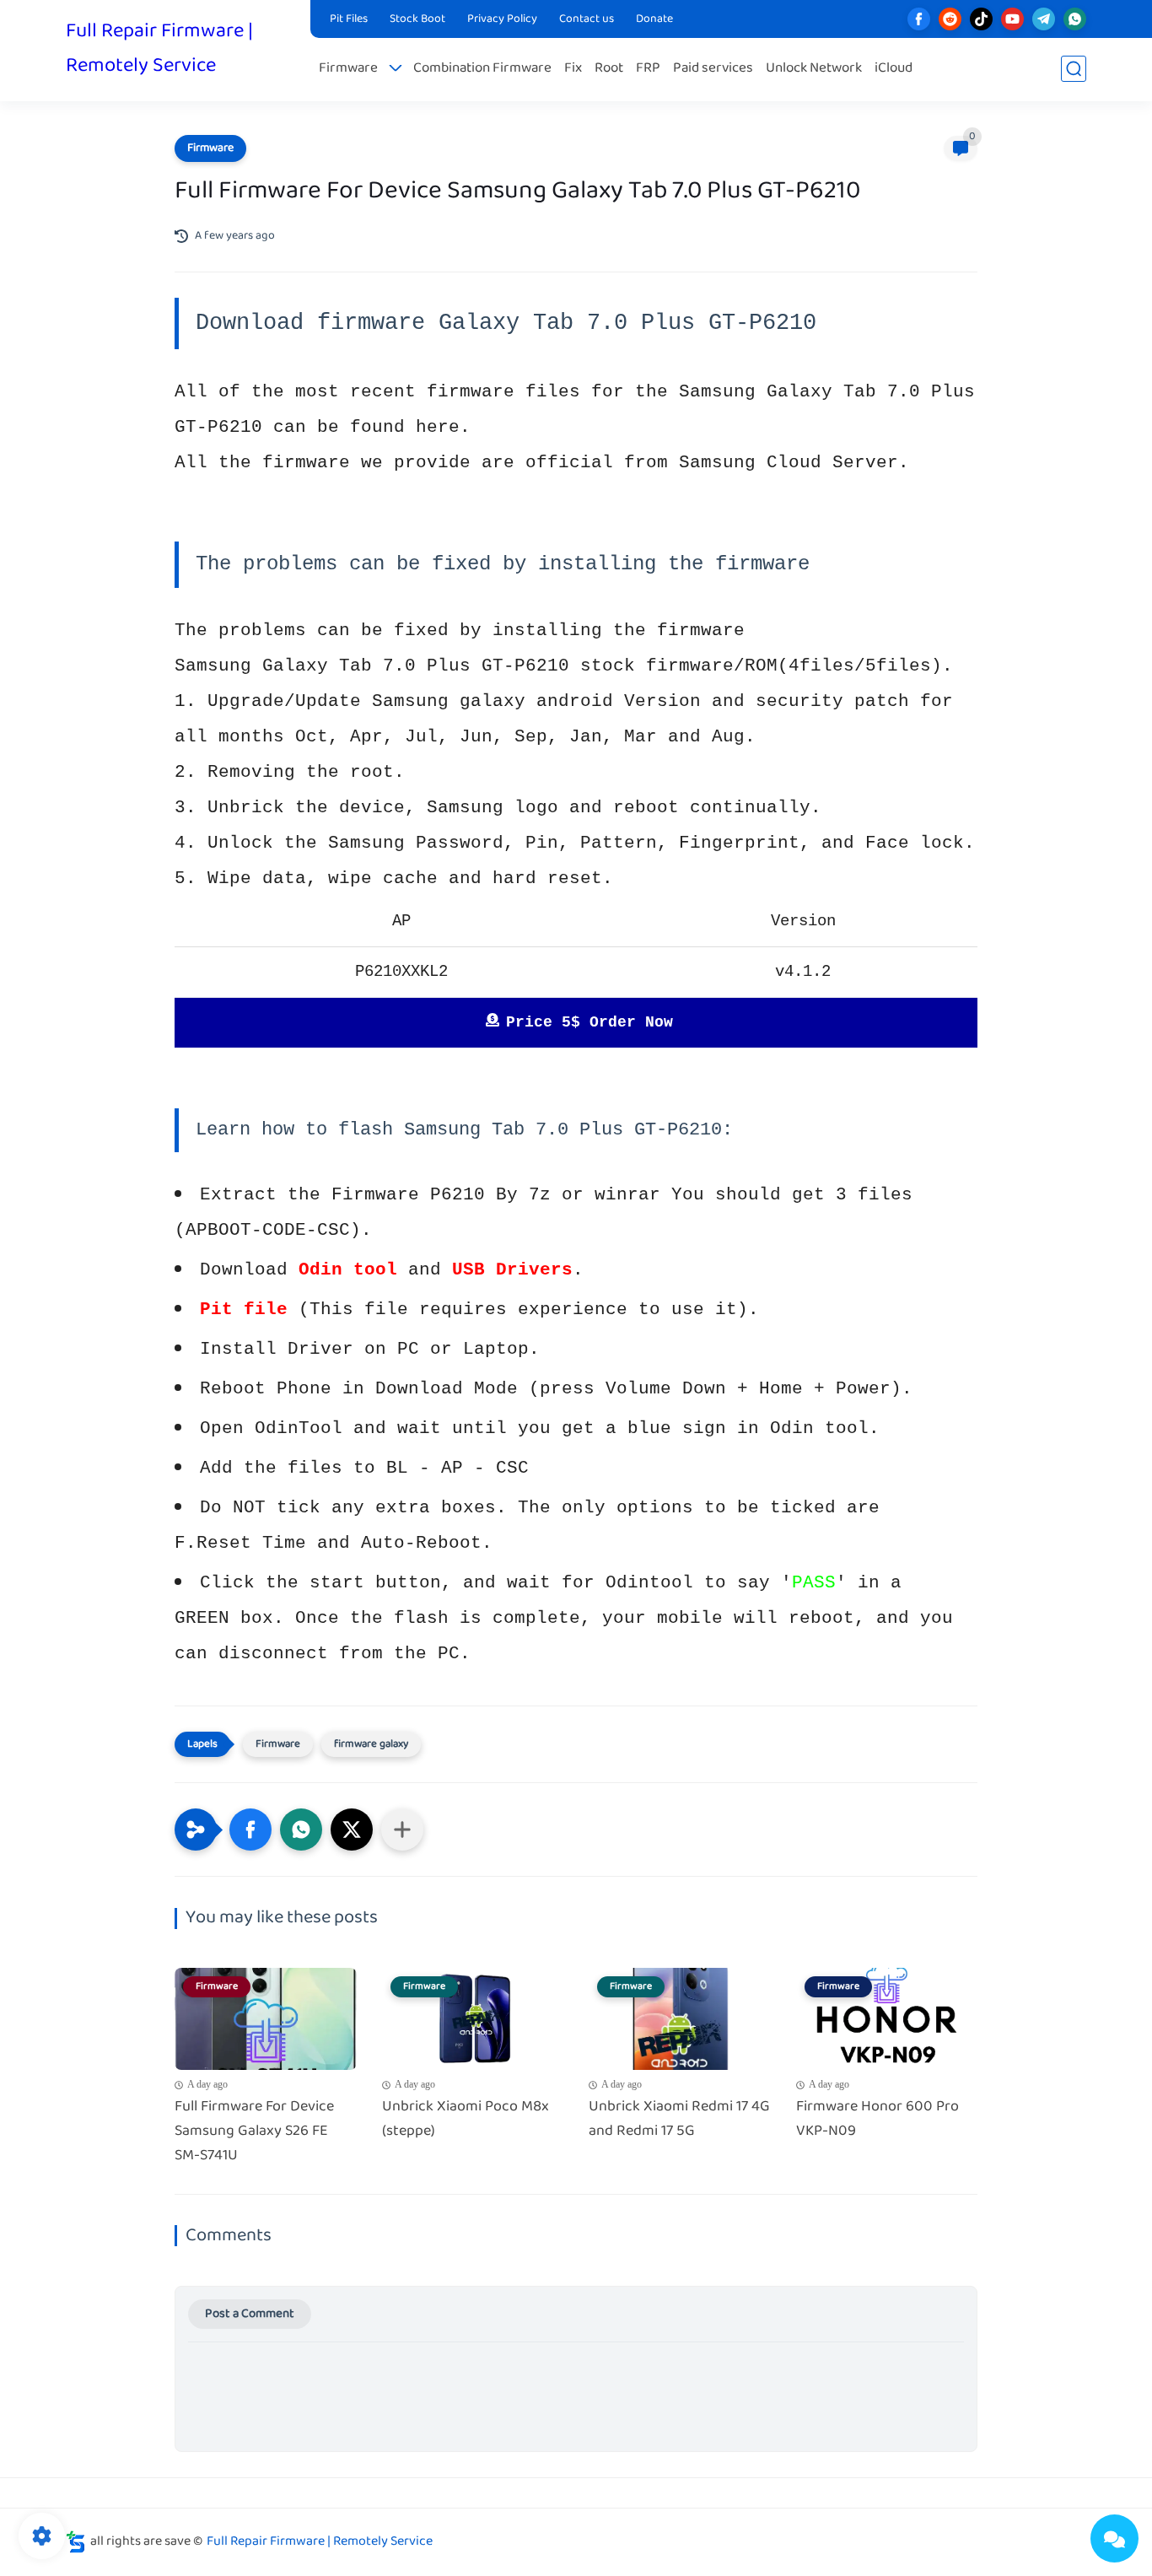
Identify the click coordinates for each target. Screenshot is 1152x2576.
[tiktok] (981, 19)
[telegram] (1044, 19)
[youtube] (1012, 19)
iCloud (894, 69)
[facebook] (919, 19)
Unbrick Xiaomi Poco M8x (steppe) (466, 2120)
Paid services (713, 69)
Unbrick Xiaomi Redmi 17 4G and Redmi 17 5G (679, 2120)
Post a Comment (250, 2314)
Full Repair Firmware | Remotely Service (159, 49)
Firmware (348, 69)
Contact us (587, 19)
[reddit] (950, 19)
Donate (654, 19)
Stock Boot (417, 19)
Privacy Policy (502, 19)
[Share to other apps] (402, 1830)
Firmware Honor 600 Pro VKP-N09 (877, 2120)
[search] (1074, 69)
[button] (250, 1830)
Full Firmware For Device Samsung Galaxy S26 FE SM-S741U (254, 2131)
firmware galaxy (371, 1744)
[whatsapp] (1075, 19)
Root (609, 69)
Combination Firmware (482, 69)
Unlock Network (814, 69)
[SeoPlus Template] (76, 2542)
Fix (573, 69)
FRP (648, 69)
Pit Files (349, 19)
